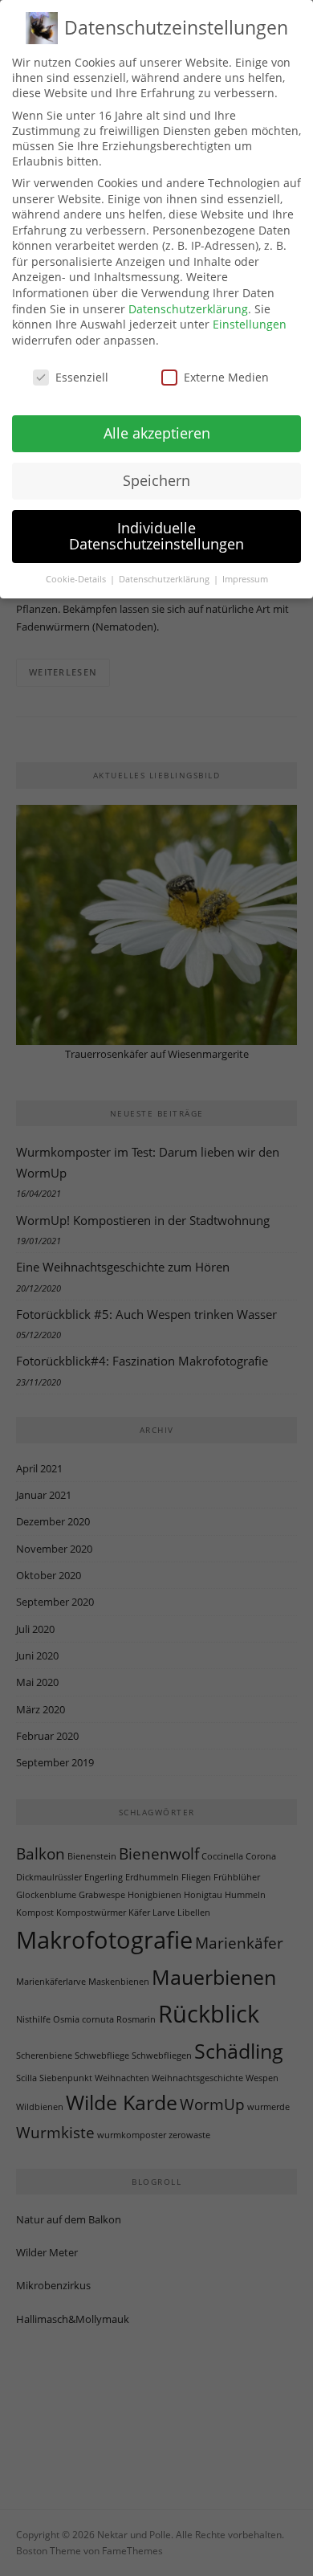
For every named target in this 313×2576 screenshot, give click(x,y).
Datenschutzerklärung (188, 309)
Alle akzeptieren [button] (157, 433)
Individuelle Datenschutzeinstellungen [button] (156, 536)
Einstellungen (250, 324)
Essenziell (82, 377)
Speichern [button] (156, 480)
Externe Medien (226, 377)
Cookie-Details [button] (77, 579)
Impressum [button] (245, 579)
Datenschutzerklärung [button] (165, 579)
